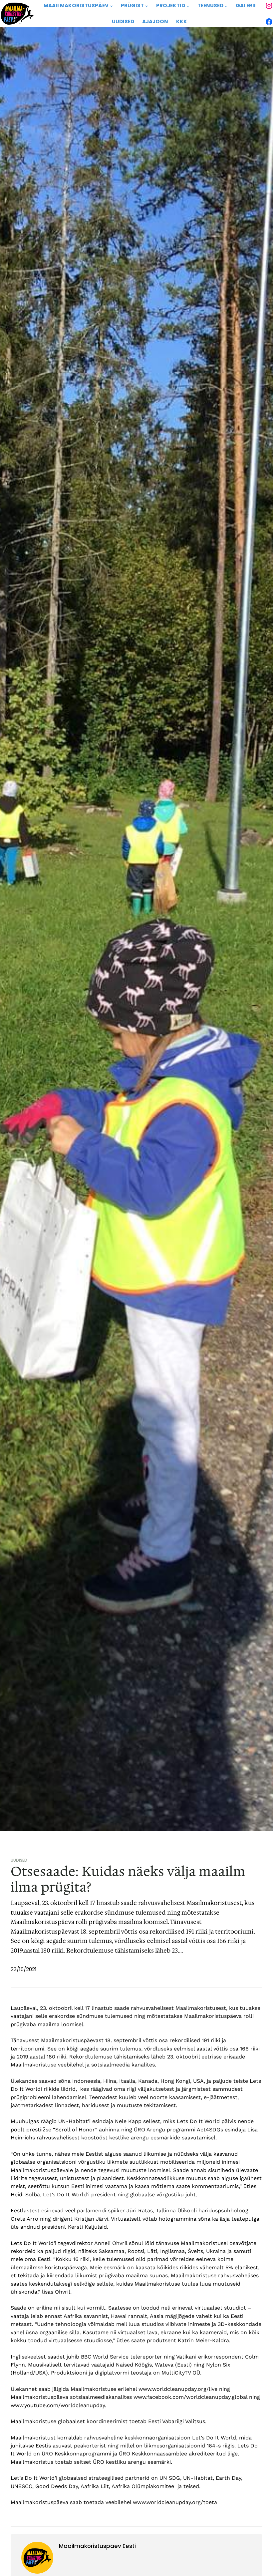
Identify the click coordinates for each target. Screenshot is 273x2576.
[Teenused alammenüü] (226, 6)
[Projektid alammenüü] (188, 6)
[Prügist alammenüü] (147, 6)
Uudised (19, 1860)
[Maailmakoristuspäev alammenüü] (111, 6)
